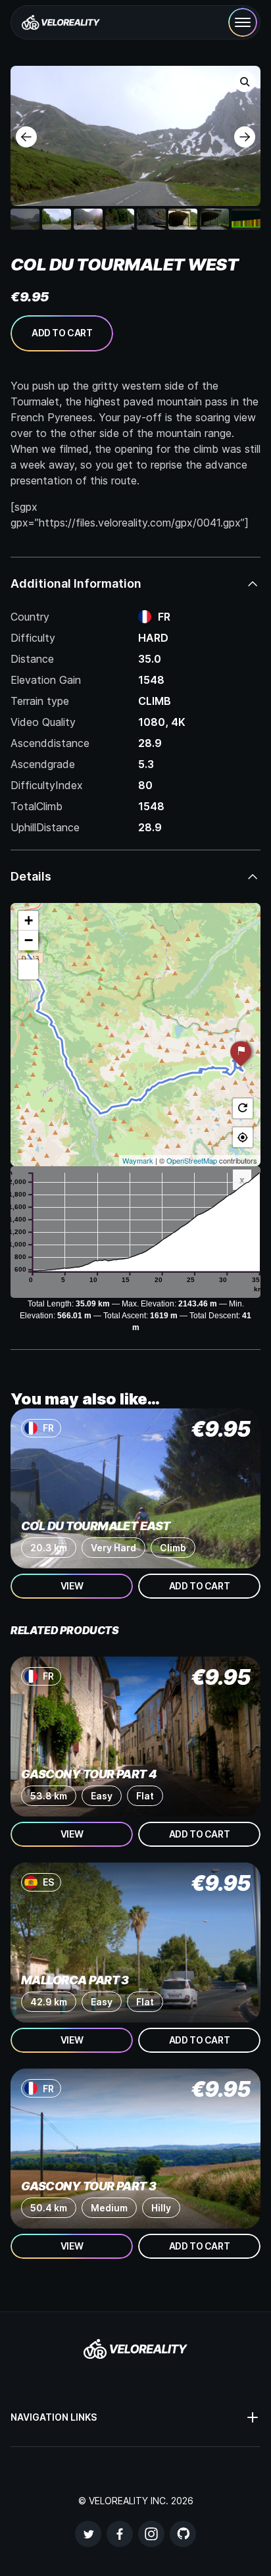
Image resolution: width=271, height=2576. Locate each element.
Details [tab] (31, 876)
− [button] (29, 940)
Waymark (138, 1160)
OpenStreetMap (192, 1160)
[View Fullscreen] (28, 969)
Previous (26, 137)
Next (245, 137)
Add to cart (62, 333)
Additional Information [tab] (76, 583)
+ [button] (29, 920)
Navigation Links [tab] (54, 2417)
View (72, 1586)
